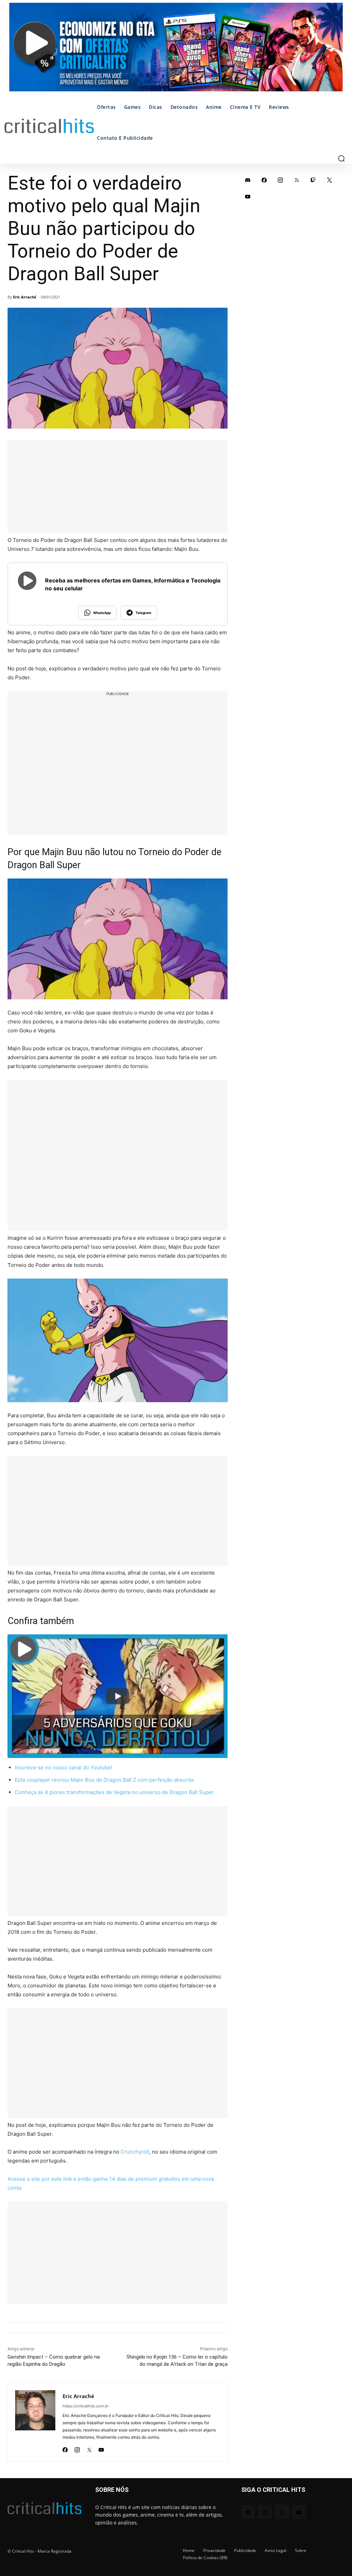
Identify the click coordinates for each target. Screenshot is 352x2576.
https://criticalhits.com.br (86, 2406)
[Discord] (248, 180)
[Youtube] (101, 2448)
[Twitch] (313, 180)
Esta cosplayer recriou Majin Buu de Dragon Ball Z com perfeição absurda (104, 1780)
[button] (341, 158)
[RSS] (297, 180)
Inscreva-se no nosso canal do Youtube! (63, 1767)
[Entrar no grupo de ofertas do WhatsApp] (176, 50)
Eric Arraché (25, 297)
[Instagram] (77, 2448)
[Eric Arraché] (35, 2422)
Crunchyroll (135, 2152)
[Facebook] (65, 2448)
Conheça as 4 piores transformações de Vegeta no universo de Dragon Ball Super (114, 1792)
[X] (89, 2448)
